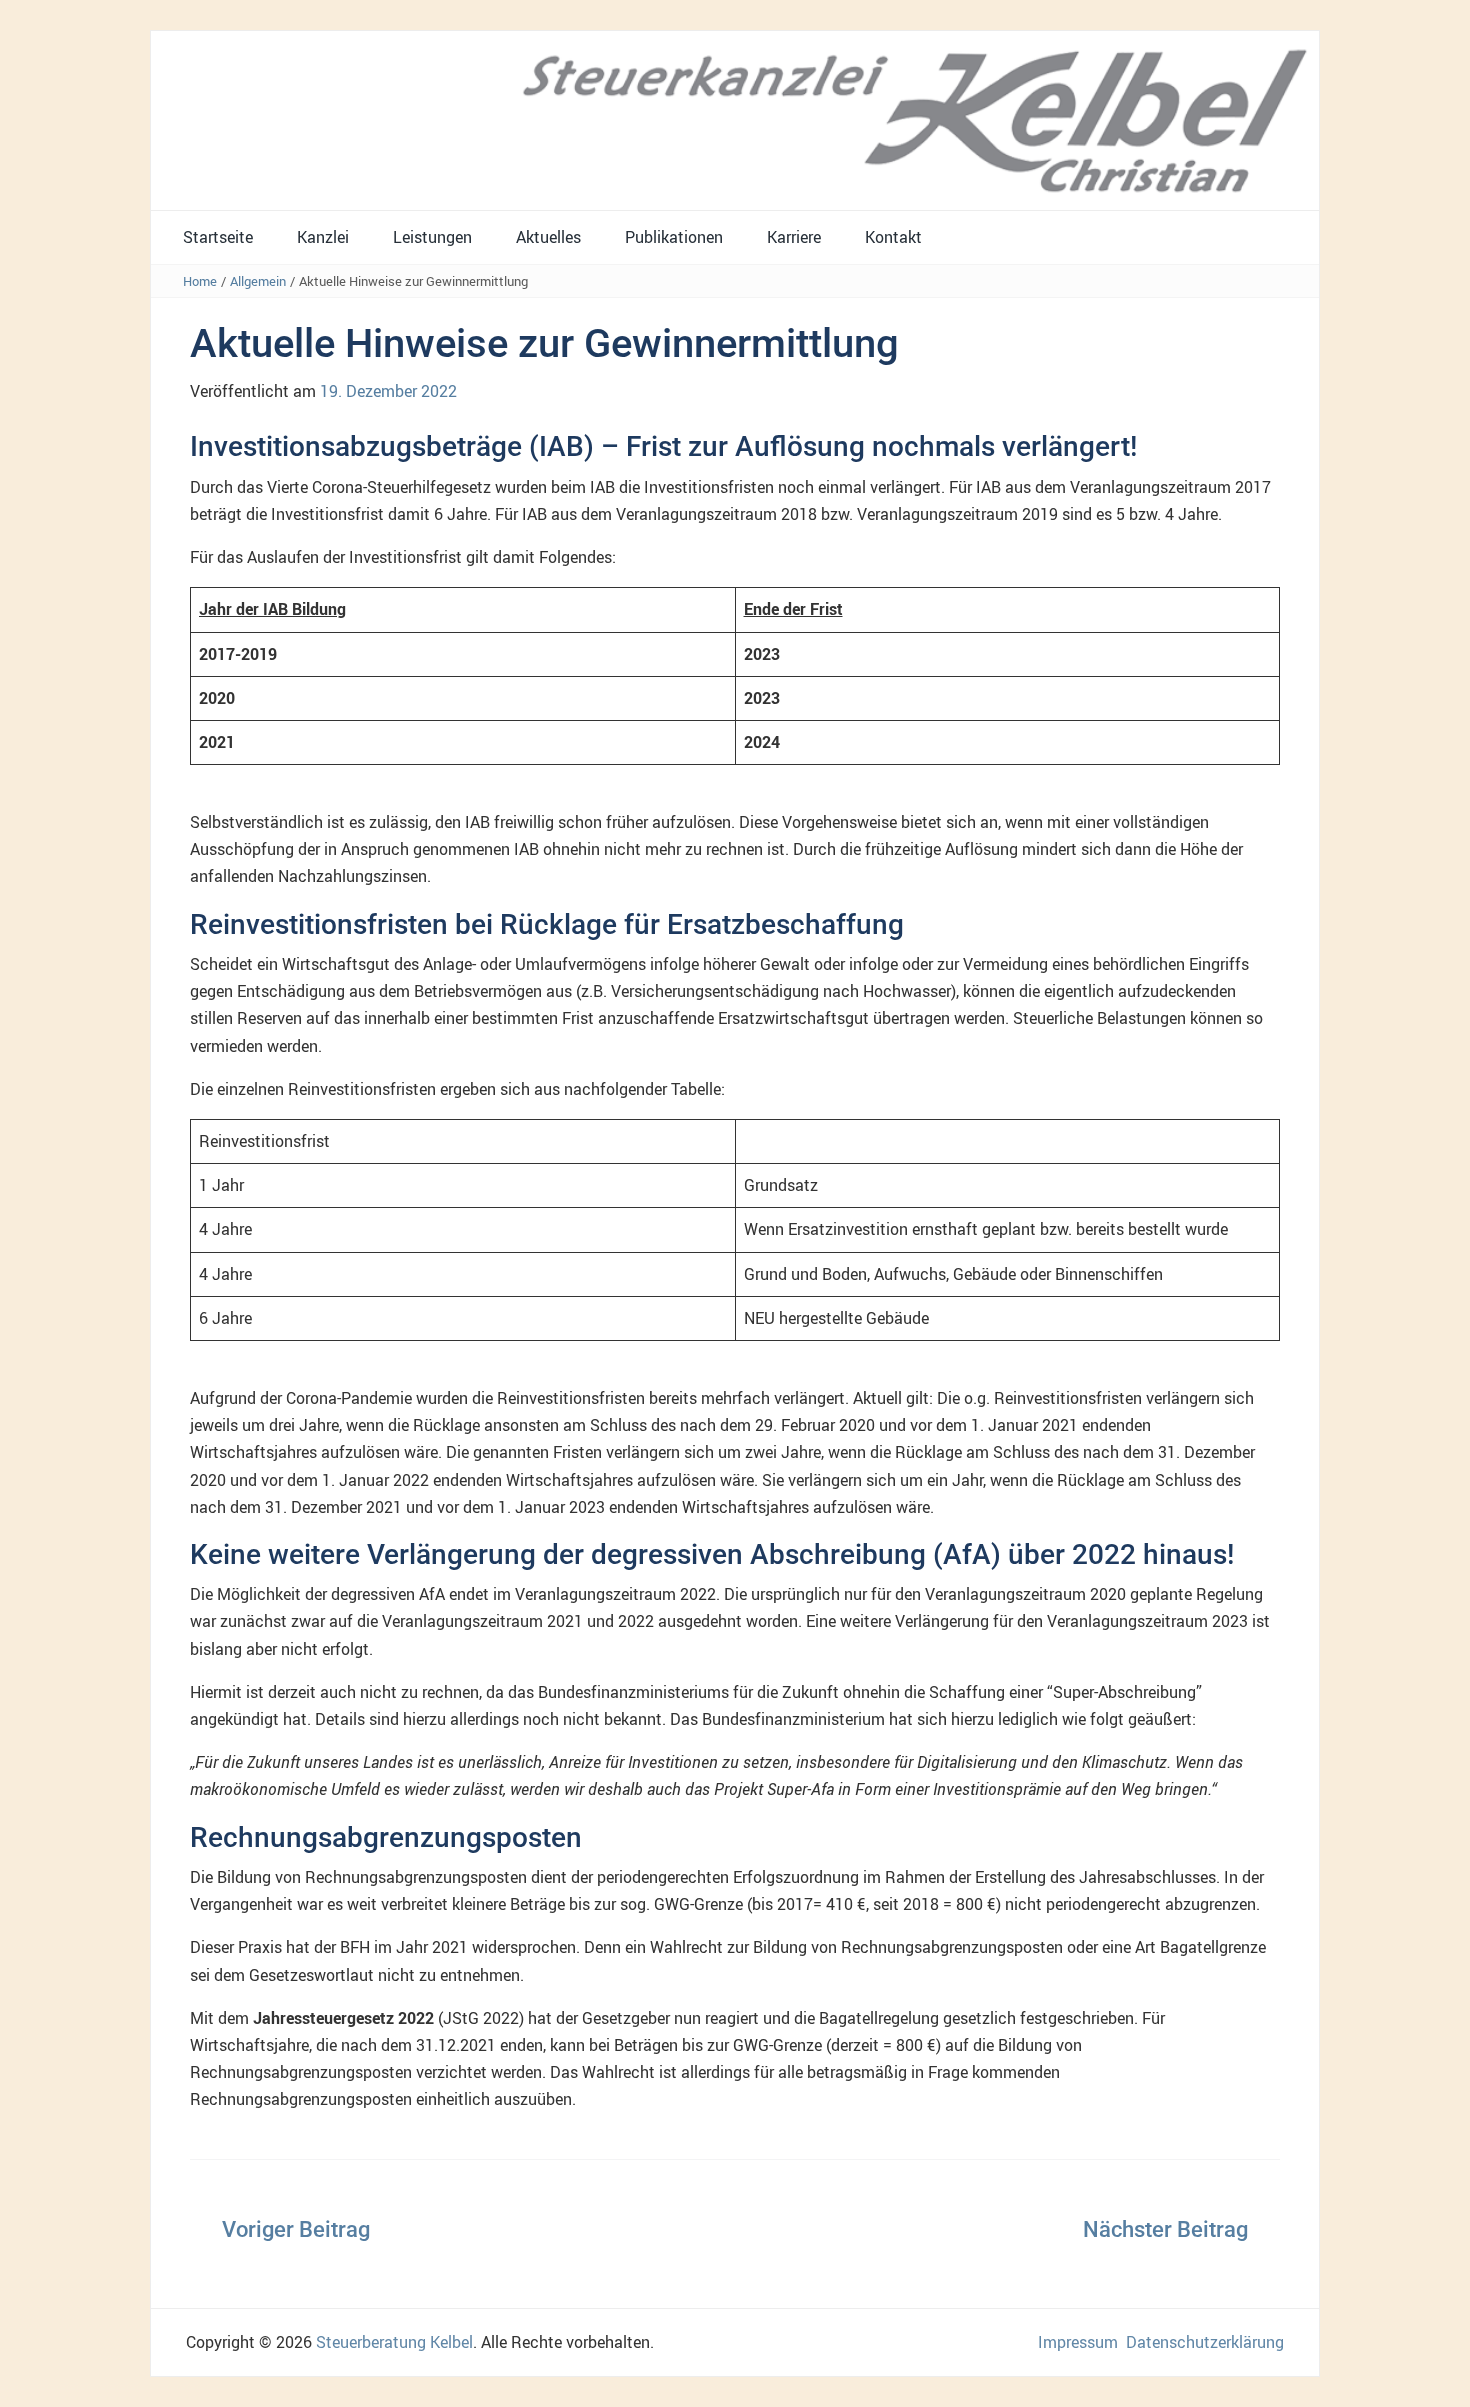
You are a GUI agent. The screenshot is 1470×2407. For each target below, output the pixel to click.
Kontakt (893, 237)
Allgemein (258, 281)
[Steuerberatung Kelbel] (735, 119)
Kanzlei (323, 237)
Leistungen (432, 237)
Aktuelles (548, 237)
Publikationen (674, 237)
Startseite (218, 237)
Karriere (794, 237)
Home (200, 281)
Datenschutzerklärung (1205, 2342)
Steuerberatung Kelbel (394, 2342)
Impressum (1078, 2342)
